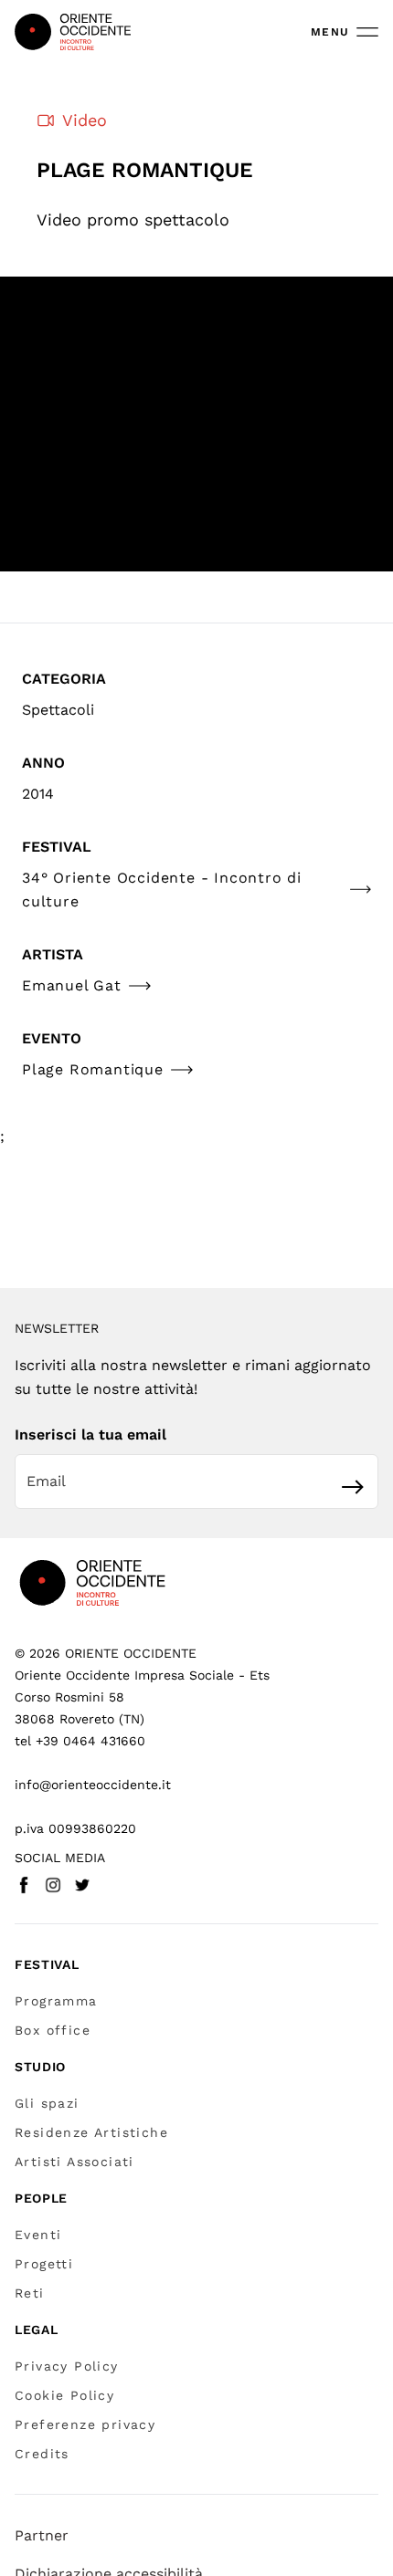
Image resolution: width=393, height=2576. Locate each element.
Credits (42, 2454)
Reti (30, 2293)
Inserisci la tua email (90, 1435)
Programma (56, 2001)
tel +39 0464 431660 (80, 1741)
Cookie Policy (64, 2395)
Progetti (44, 2264)
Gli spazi (47, 2103)
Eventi (38, 2235)
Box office (53, 2030)
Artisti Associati (74, 2162)
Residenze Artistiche (91, 2132)
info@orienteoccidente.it (93, 1785)
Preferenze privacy (85, 2424)
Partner (42, 2535)
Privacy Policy (67, 2366)
